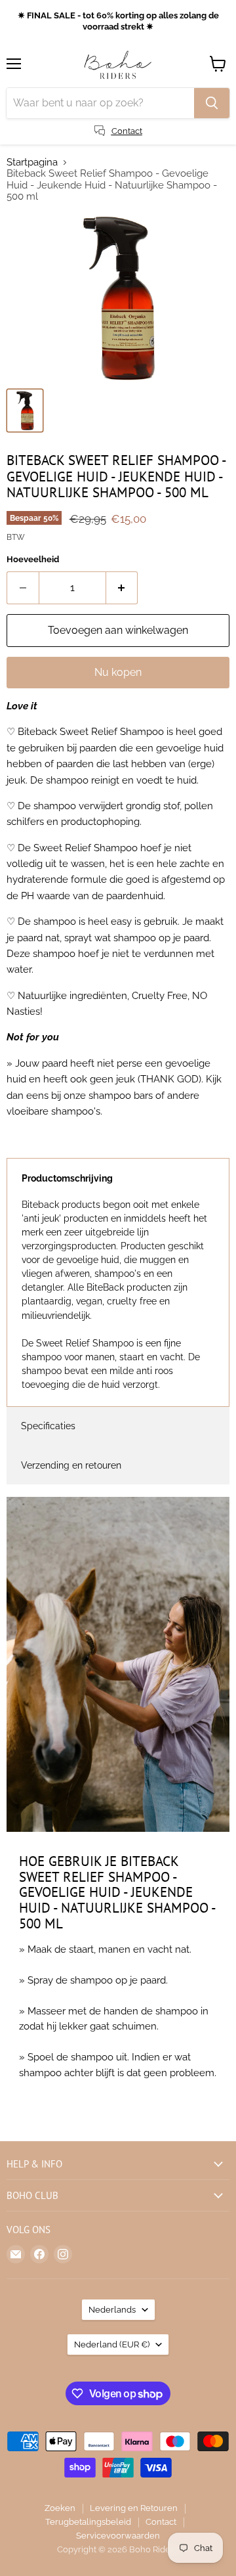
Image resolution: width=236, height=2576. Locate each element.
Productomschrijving (67, 1178)
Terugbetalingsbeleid (88, 2522)
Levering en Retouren (134, 2508)
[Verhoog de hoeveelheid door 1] (122, 588)
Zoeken (60, 2508)
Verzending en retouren (71, 1465)
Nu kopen (118, 672)
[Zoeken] (212, 103)
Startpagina (32, 163)
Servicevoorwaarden (118, 2536)
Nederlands (112, 2310)
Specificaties (48, 1426)
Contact (161, 2522)
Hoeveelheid (33, 559)
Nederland (112, 2344)
